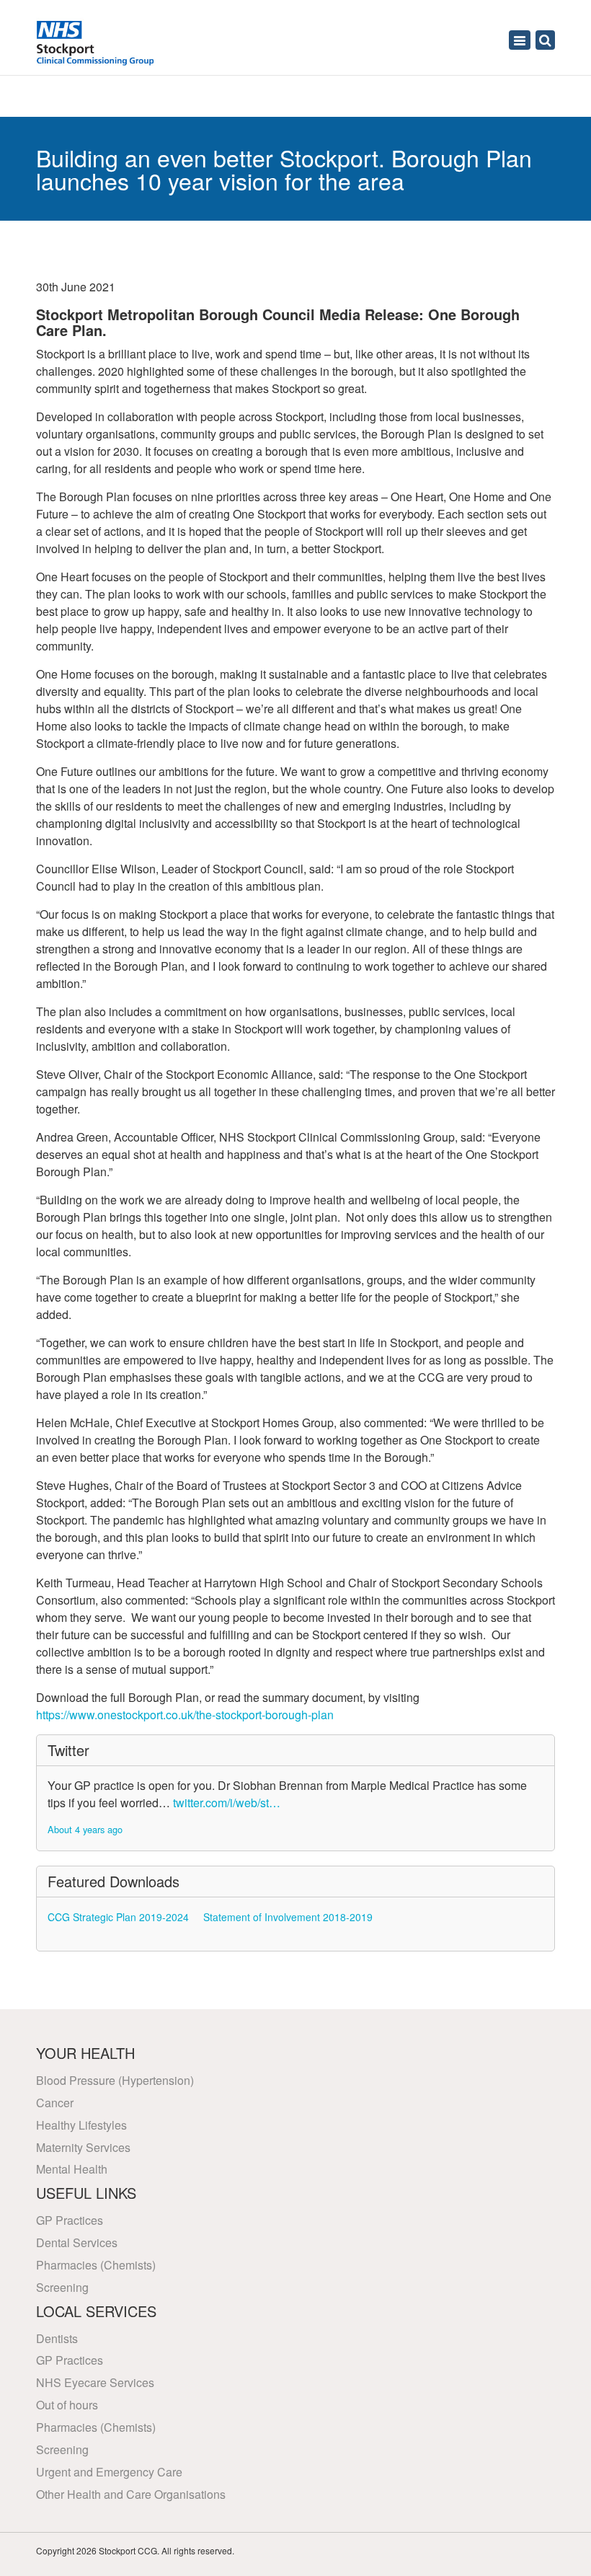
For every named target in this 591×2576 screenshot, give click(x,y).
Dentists (57, 2338)
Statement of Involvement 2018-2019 (288, 1917)
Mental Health (72, 2169)
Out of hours (67, 2405)
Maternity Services (83, 2147)
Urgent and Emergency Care (109, 2472)
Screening (62, 2287)
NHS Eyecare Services (95, 2382)
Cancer (55, 2103)
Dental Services (77, 2242)
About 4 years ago (85, 1829)
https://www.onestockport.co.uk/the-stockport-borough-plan (185, 1715)
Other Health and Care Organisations (131, 2494)
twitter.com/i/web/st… (227, 1803)
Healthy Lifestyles (81, 2125)
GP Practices (70, 2220)
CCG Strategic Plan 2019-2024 (118, 1917)
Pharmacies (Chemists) (96, 2265)
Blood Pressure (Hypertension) (115, 2080)
